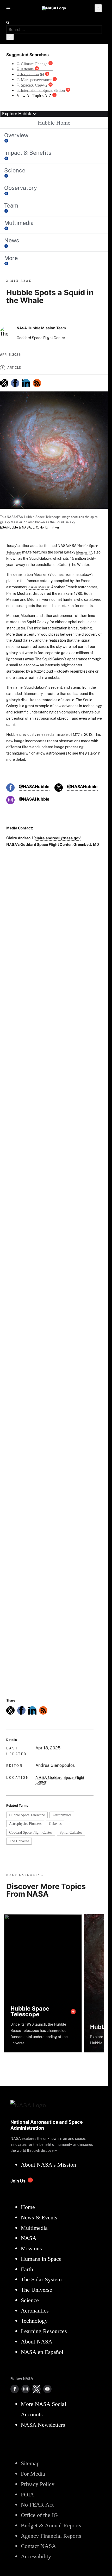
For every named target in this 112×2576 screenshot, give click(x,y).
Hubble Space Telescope (27, 1815)
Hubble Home (54, 123)
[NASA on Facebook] (15, 2389)
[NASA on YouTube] (47, 2389)
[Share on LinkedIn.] (26, 383)
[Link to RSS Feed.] (37, 383)
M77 (76, 735)
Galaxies (55, 1824)
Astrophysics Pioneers (25, 1824)
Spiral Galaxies (71, 1832)
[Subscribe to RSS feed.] (43, 1710)
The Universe (19, 1841)
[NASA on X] (36, 2389)
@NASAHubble (34, 787)
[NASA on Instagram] (26, 2389)
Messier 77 (84, 552)
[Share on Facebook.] (15, 383)
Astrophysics (62, 1815)
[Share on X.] (4, 383)
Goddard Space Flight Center (31, 1832)
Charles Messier (38, 587)
